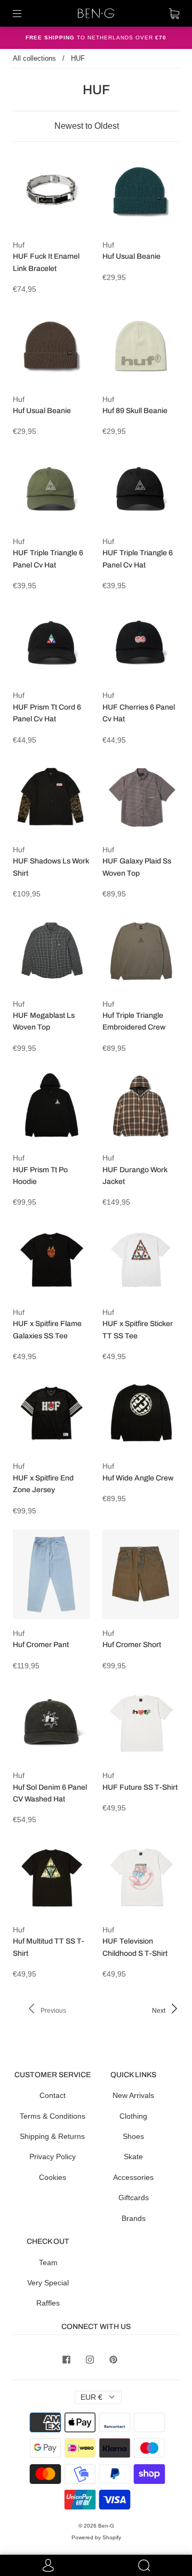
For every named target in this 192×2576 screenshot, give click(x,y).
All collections (34, 58)
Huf (19, 245)
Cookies (53, 2177)
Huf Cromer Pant (41, 1645)
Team (48, 2262)
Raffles (48, 2303)
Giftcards (134, 2198)
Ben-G (106, 2526)
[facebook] (66, 2359)
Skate (133, 2157)
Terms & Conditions (53, 2116)
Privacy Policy (53, 2157)
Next (159, 2011)
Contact (53, 2095)
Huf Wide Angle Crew (138, 1478)
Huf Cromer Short (132, 1645)
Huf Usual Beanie (131, 256)
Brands (134, 2218)
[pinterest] (113, 2359)
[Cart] (174, 13)
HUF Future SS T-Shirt (140, 1787)
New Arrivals (133, 2095)
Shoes (133, 2136)
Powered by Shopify (96, 2537)
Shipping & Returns (52, 2136)
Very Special (48, 2283)
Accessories (133, 2177)
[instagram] (90, 2359)
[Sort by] (96, 126)
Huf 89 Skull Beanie (135, 411)
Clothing (133, 2116)
